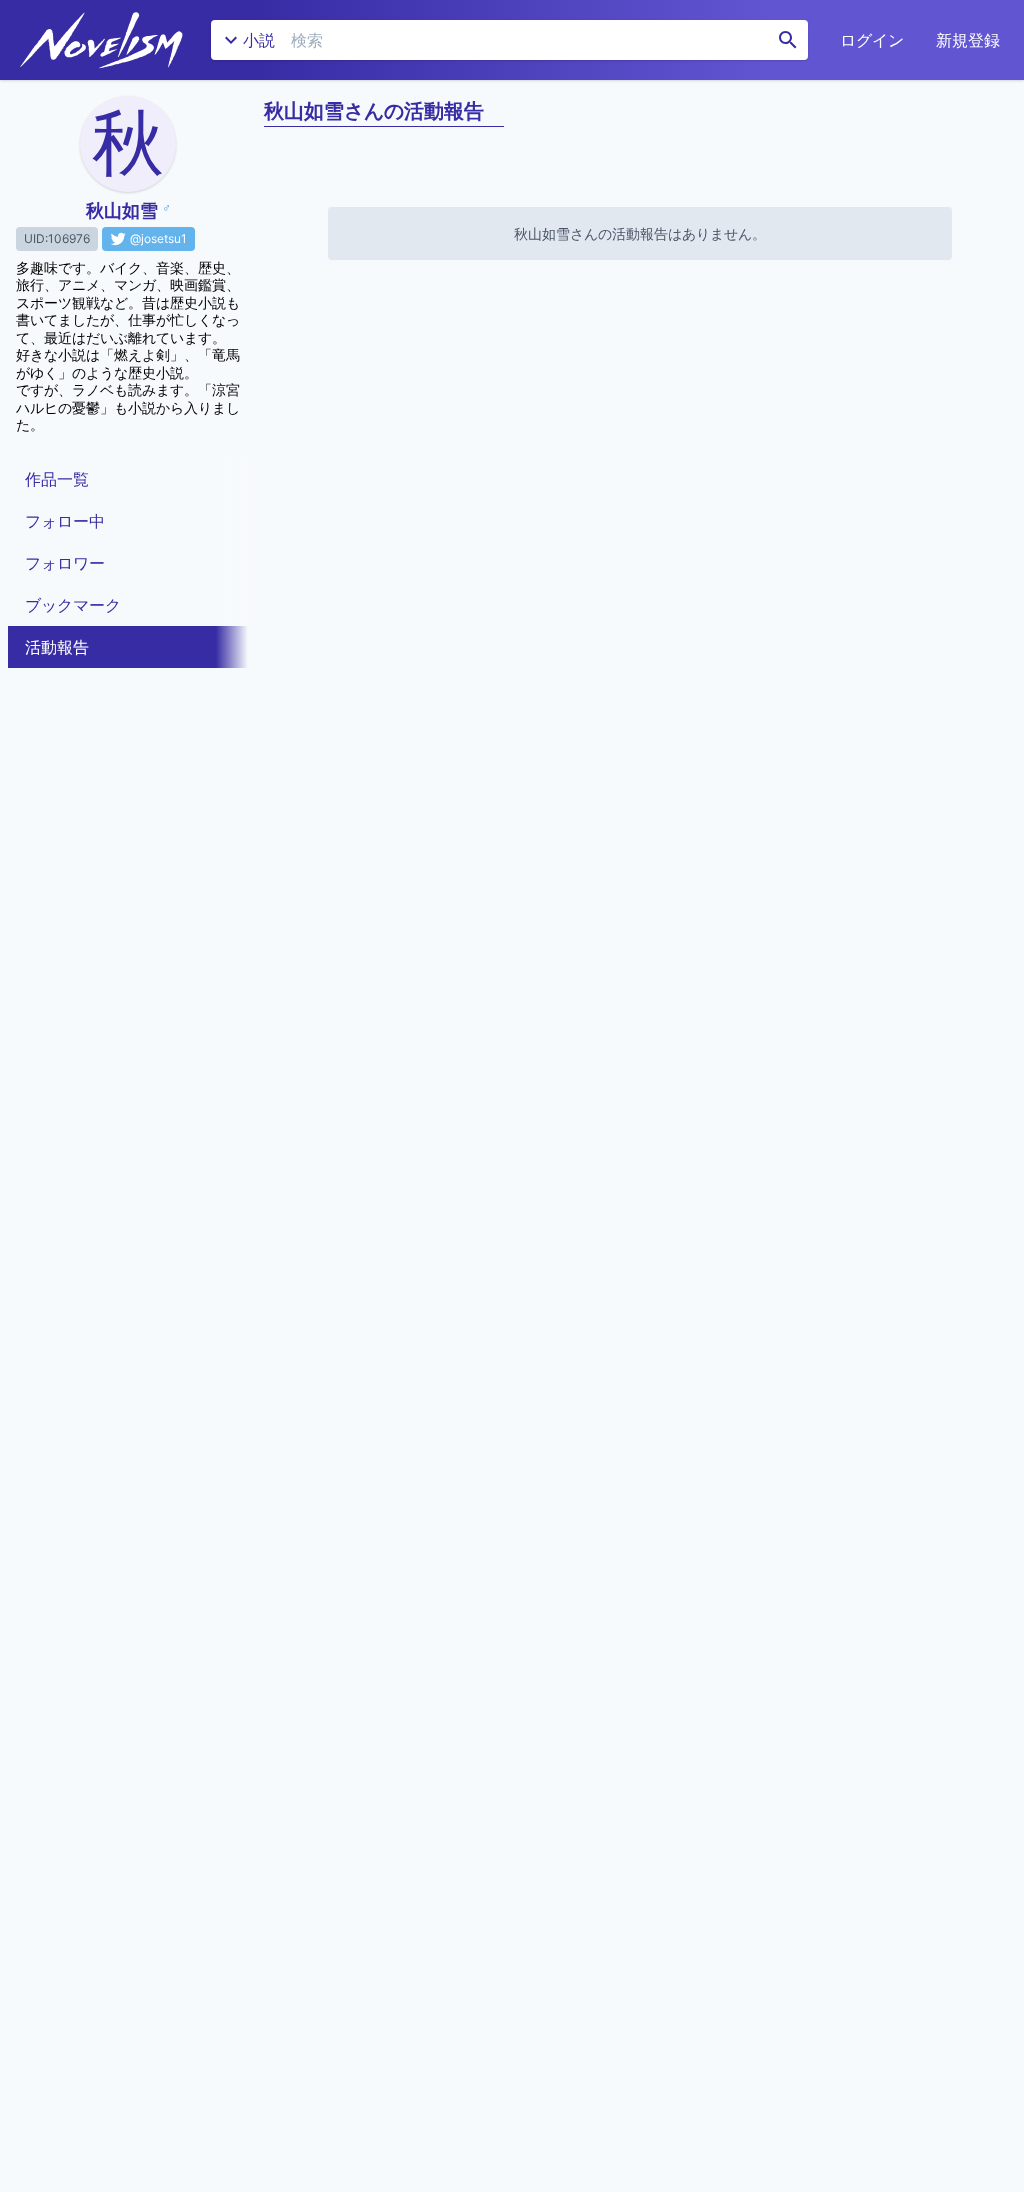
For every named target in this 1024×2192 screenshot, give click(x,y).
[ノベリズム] (101, 40)
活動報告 (57, 647)
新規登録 (968, 40)
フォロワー (65, 563)
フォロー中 (65, 521)
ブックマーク (73, 605)
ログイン (872, 40)
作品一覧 (57, 479)
